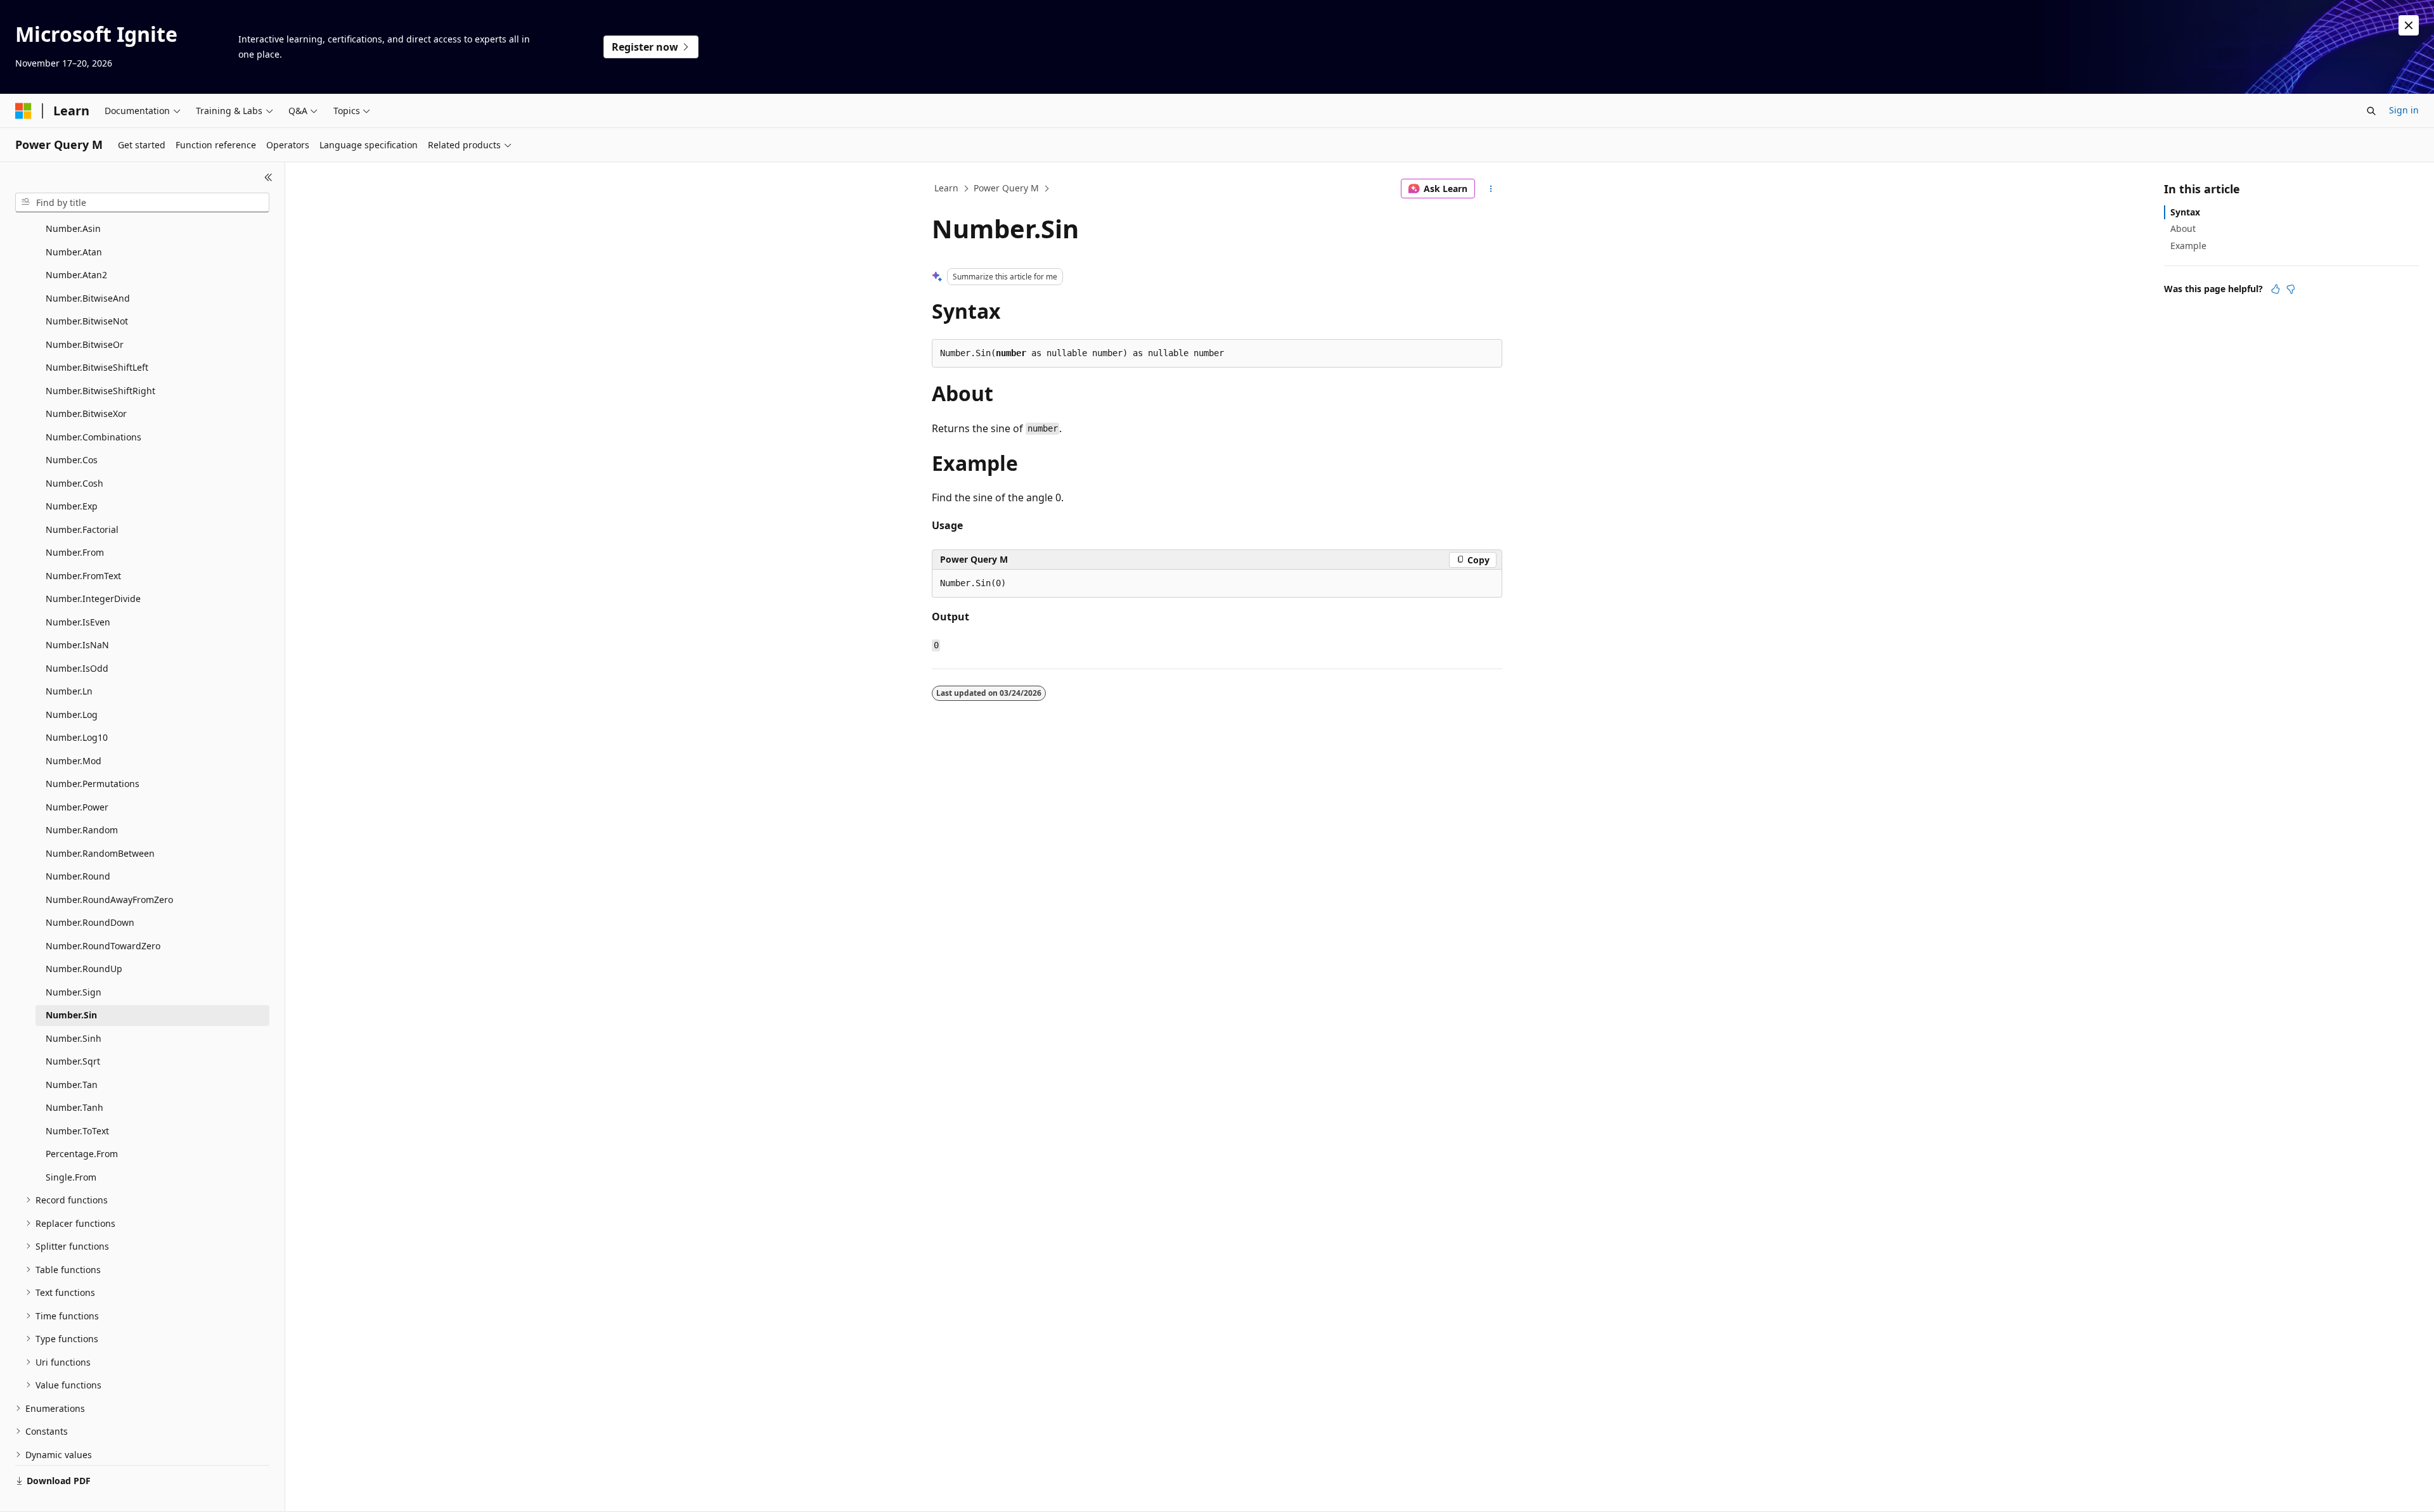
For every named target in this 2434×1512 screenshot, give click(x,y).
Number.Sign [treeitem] (74, 992)
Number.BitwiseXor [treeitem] (86, 413)
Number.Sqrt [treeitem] (73, 1061)
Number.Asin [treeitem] (73, 228)
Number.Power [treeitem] (77, 807)
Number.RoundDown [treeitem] (90, 922)
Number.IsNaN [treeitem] (77, 645)
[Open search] (2371, 111)
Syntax (2185, 212)
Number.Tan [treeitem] (72, 1085)
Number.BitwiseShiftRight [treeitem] (100, 391)
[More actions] (1491, 189)
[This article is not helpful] (2291, 289)
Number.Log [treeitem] (72, 714)
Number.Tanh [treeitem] (74, 1107)
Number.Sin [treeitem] (71, 1015)
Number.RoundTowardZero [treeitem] (103, 946)
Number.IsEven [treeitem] (78, 622)
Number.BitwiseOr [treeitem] (85, 344)
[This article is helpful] (2276, 289)
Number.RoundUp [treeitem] (84, 969)
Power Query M (1006, 188)
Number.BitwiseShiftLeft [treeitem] (97, 367)
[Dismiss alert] (2409, 25)
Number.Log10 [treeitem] (77, 737)
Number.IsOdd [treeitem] (77, 668)
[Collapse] (268, 177)
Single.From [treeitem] (71, 1177)
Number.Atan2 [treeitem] (76, 275)
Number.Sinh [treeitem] (74, 1038)
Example (2188, 246)
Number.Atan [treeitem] (74, 252)
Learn (946, 188)
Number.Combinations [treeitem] (93, 437)
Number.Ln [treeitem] (69, 691)
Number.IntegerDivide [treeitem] (93, 599)
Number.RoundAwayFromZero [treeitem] (109, 900)
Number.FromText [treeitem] (83, 576)
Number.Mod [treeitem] (74, 761)
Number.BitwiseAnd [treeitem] (88, 298)
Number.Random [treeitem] (82, 830)
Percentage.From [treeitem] (82, 1154)
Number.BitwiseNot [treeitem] (87, 321)
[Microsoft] (23, 111)
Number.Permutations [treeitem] (93, 784)
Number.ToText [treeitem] (77, 1131)
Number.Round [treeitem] (78, 876)
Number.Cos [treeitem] (72, 460)
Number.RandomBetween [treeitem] (100, 853)
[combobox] (142, 203)
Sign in (2404, 110)
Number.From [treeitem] (75, 552)
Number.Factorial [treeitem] (82, 529)
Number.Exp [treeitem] (72, 506)
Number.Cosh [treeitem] (74, 483)
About (2183, 228)
